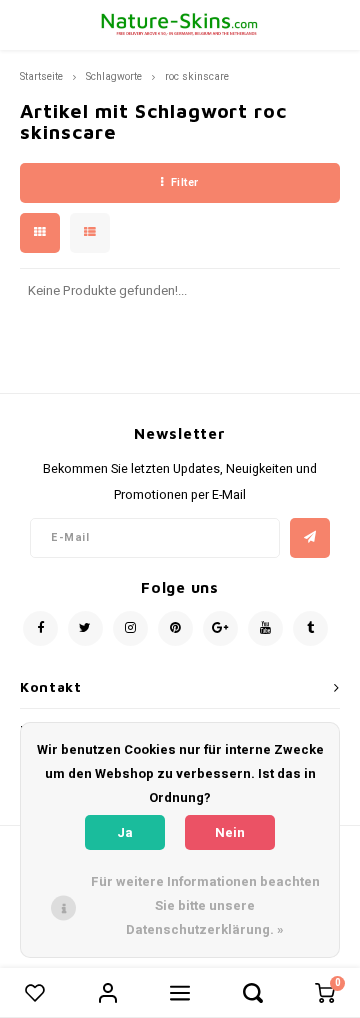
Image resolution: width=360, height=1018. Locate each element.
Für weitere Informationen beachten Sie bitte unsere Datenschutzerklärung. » (205, 905)
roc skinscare (197, 76)
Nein (230, 832)
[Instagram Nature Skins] (130, 628)
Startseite (41, 76)
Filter (185, 182)
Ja (125, 832)
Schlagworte (114, 76)
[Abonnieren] (310, 538)
